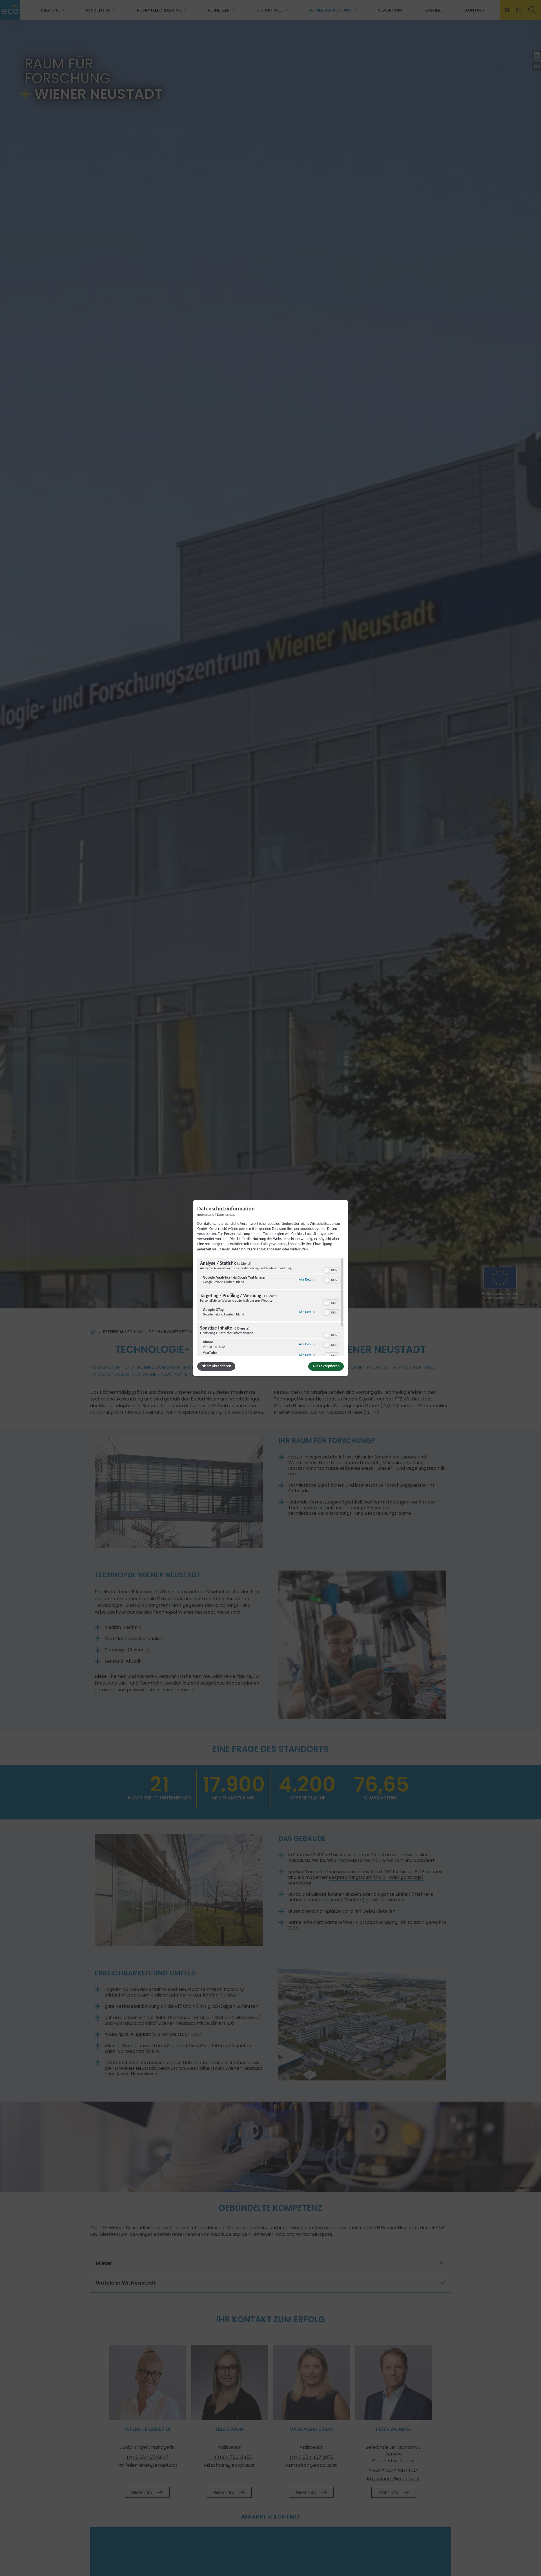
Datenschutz (226, 1215)
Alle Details (307, 1280)
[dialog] (270, 1288)
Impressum (205, 1215)
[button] (327, 1270)
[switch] (332, 1270)
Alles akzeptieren (326, 1366)
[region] (270, 1307)
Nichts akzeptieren (216, 1366)
